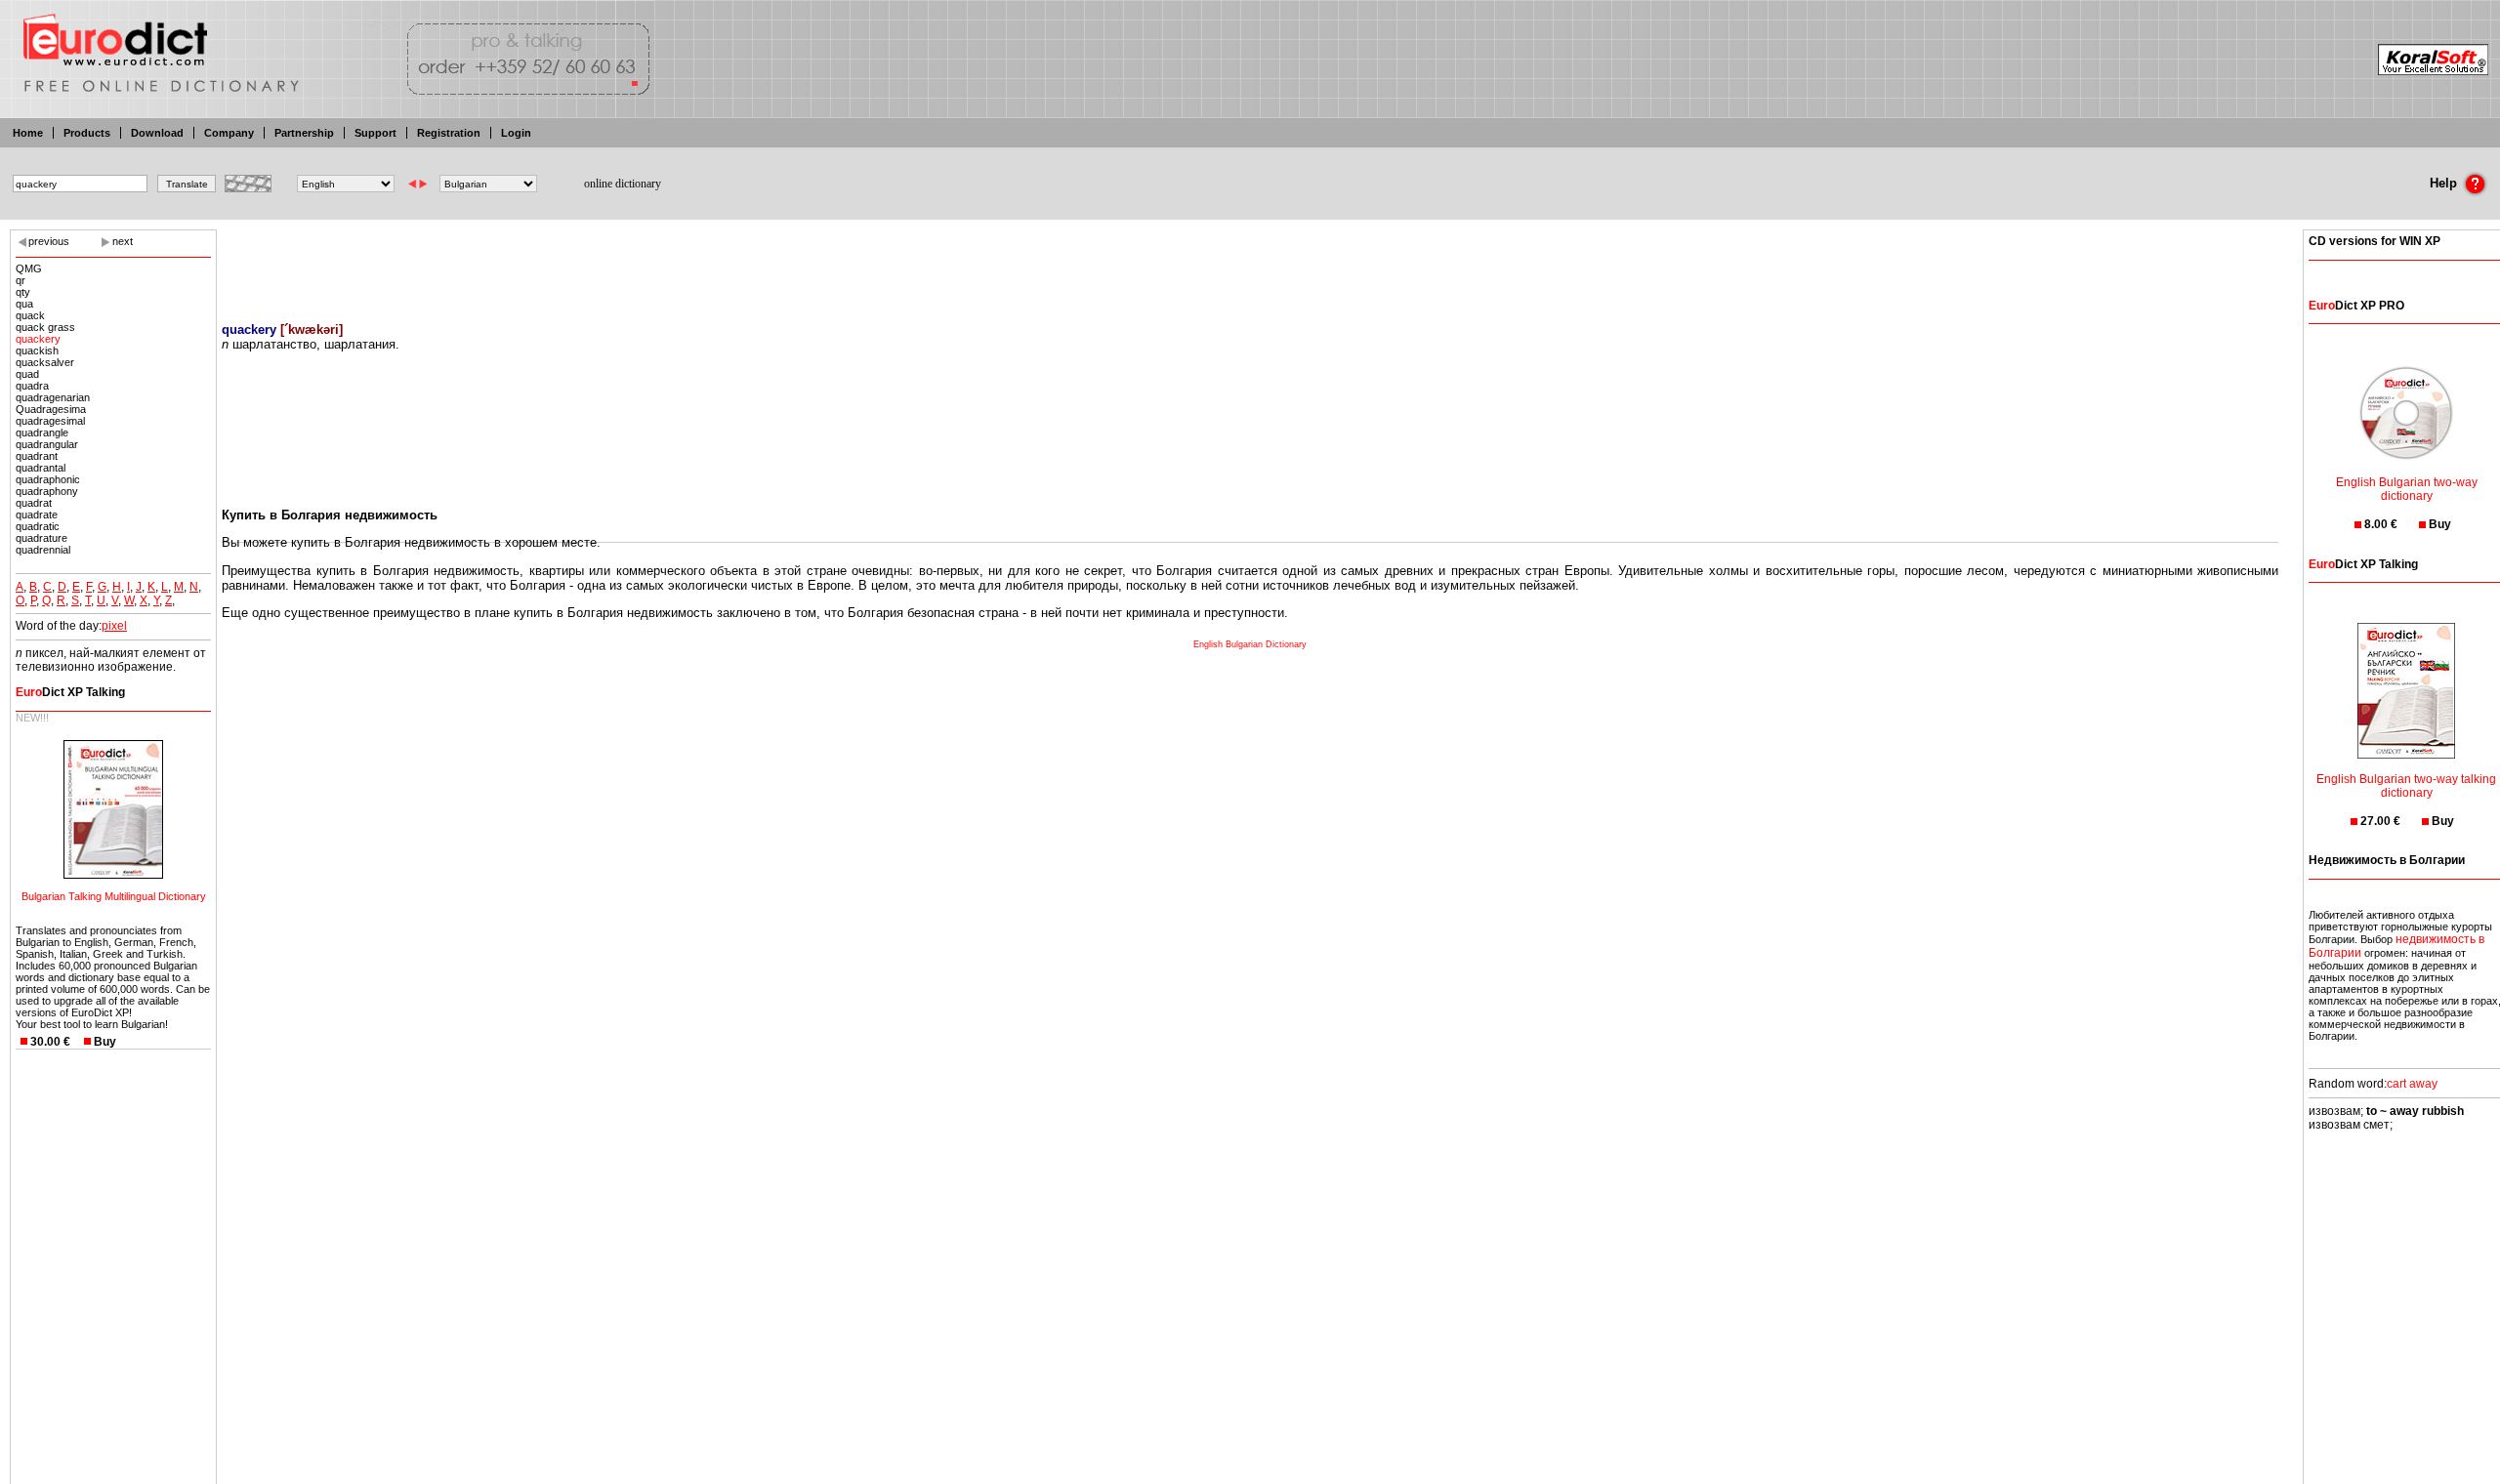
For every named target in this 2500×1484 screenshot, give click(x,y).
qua (24, 304)
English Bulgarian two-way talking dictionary (2406, 786)
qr (21, 280)
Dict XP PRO (2356, 306)
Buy (105, 1042)
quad (27, 374)
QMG (29, 268)
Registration (449, 133)
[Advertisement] (1250, 264)
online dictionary (623, 184)
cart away (2412, 1084)
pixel (114, 626)
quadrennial (43, 550)
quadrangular (47, 444)
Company (229, 133)
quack (30, 315)
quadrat (34, 503)
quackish (37, 350)
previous (49, 241)
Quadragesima (51, 409)
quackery (38, 339)
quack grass (45, 327)
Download (157, 133)
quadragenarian (53, 397)
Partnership (304, 133)
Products (87, 133)
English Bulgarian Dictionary (1250, 644)
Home (28, 133)
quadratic (38, 526)
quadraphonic (48, 479)
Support (375, 133)
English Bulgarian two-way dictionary (2407, 489)
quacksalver (45, 362)
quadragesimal (50, 421)
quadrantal (41, 468)
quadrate (37, 515)
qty (23, 292)
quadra (32, 386)
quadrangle (42, 433)
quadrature (42, 538)
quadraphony (47, 491)
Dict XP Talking (70, 692)
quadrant (37, 456)
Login (516, 133)
